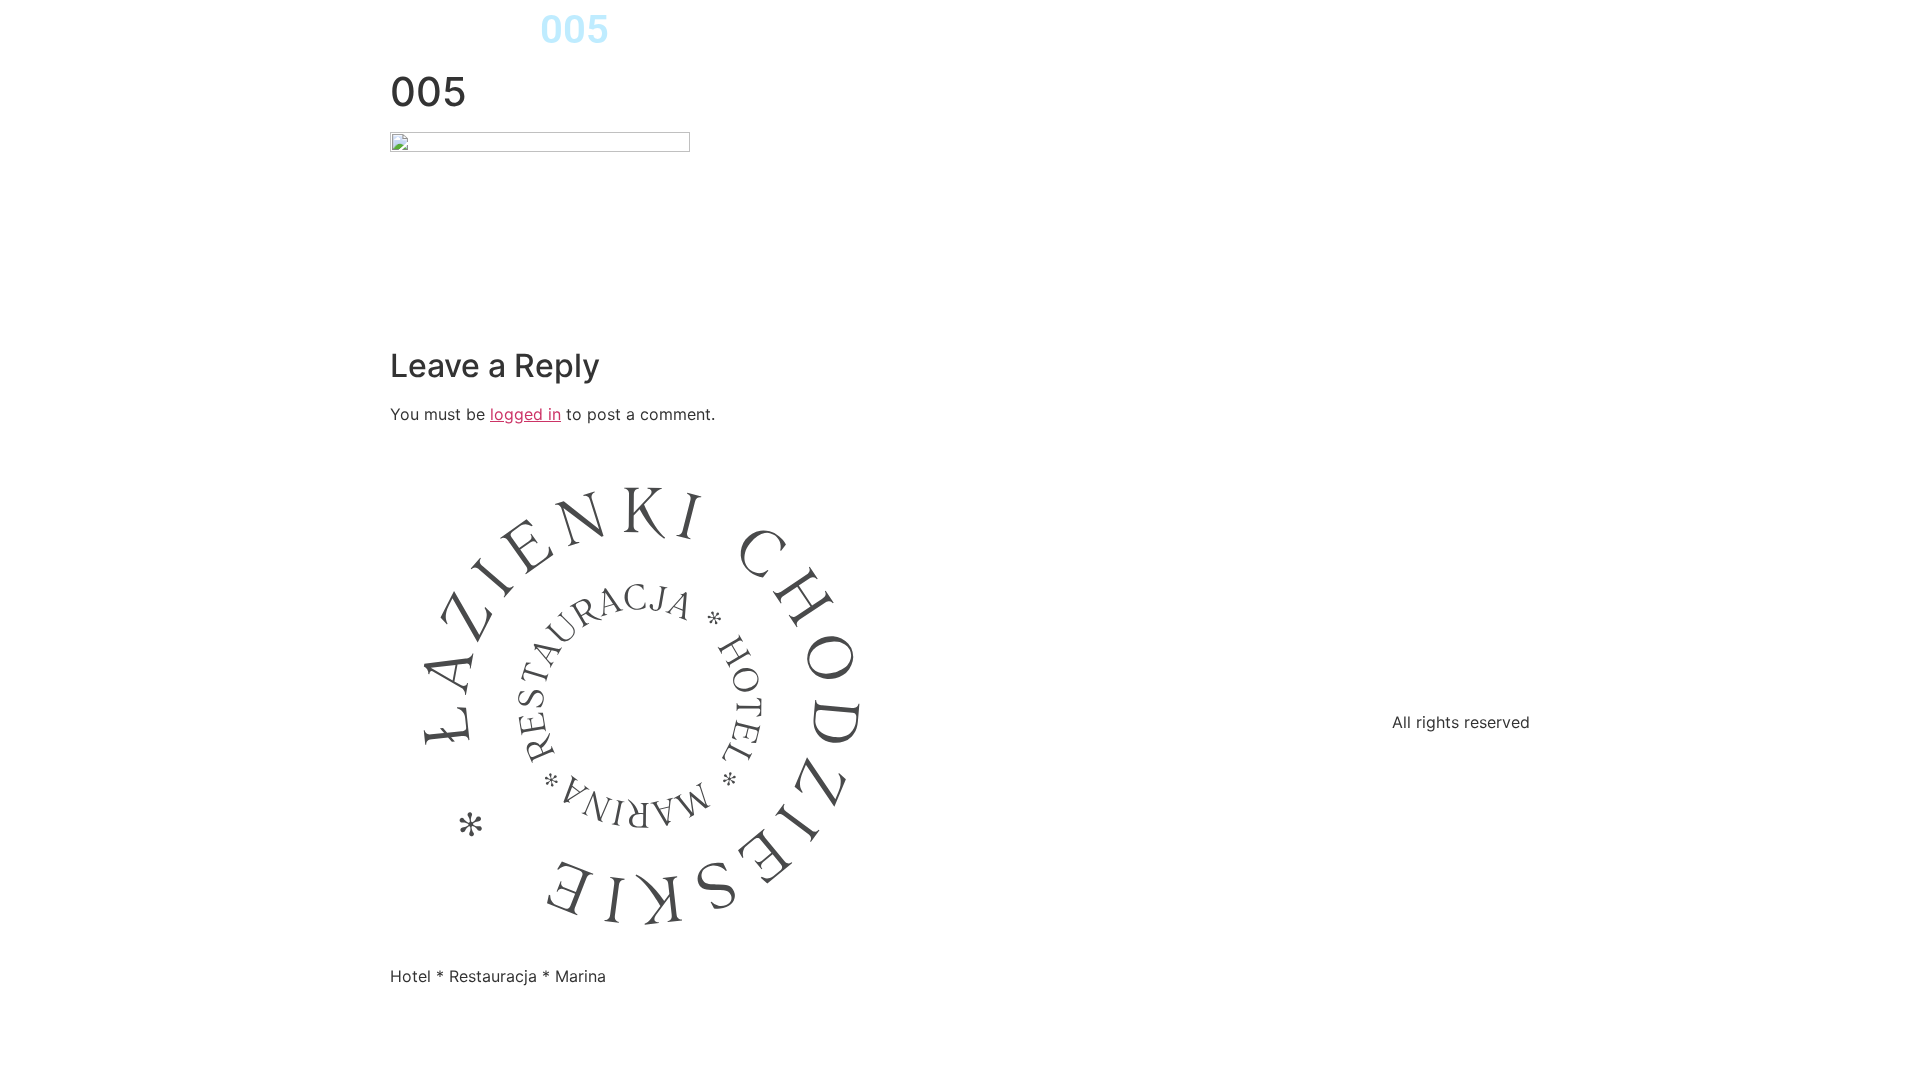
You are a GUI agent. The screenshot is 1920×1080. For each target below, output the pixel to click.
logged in (525, 414)
